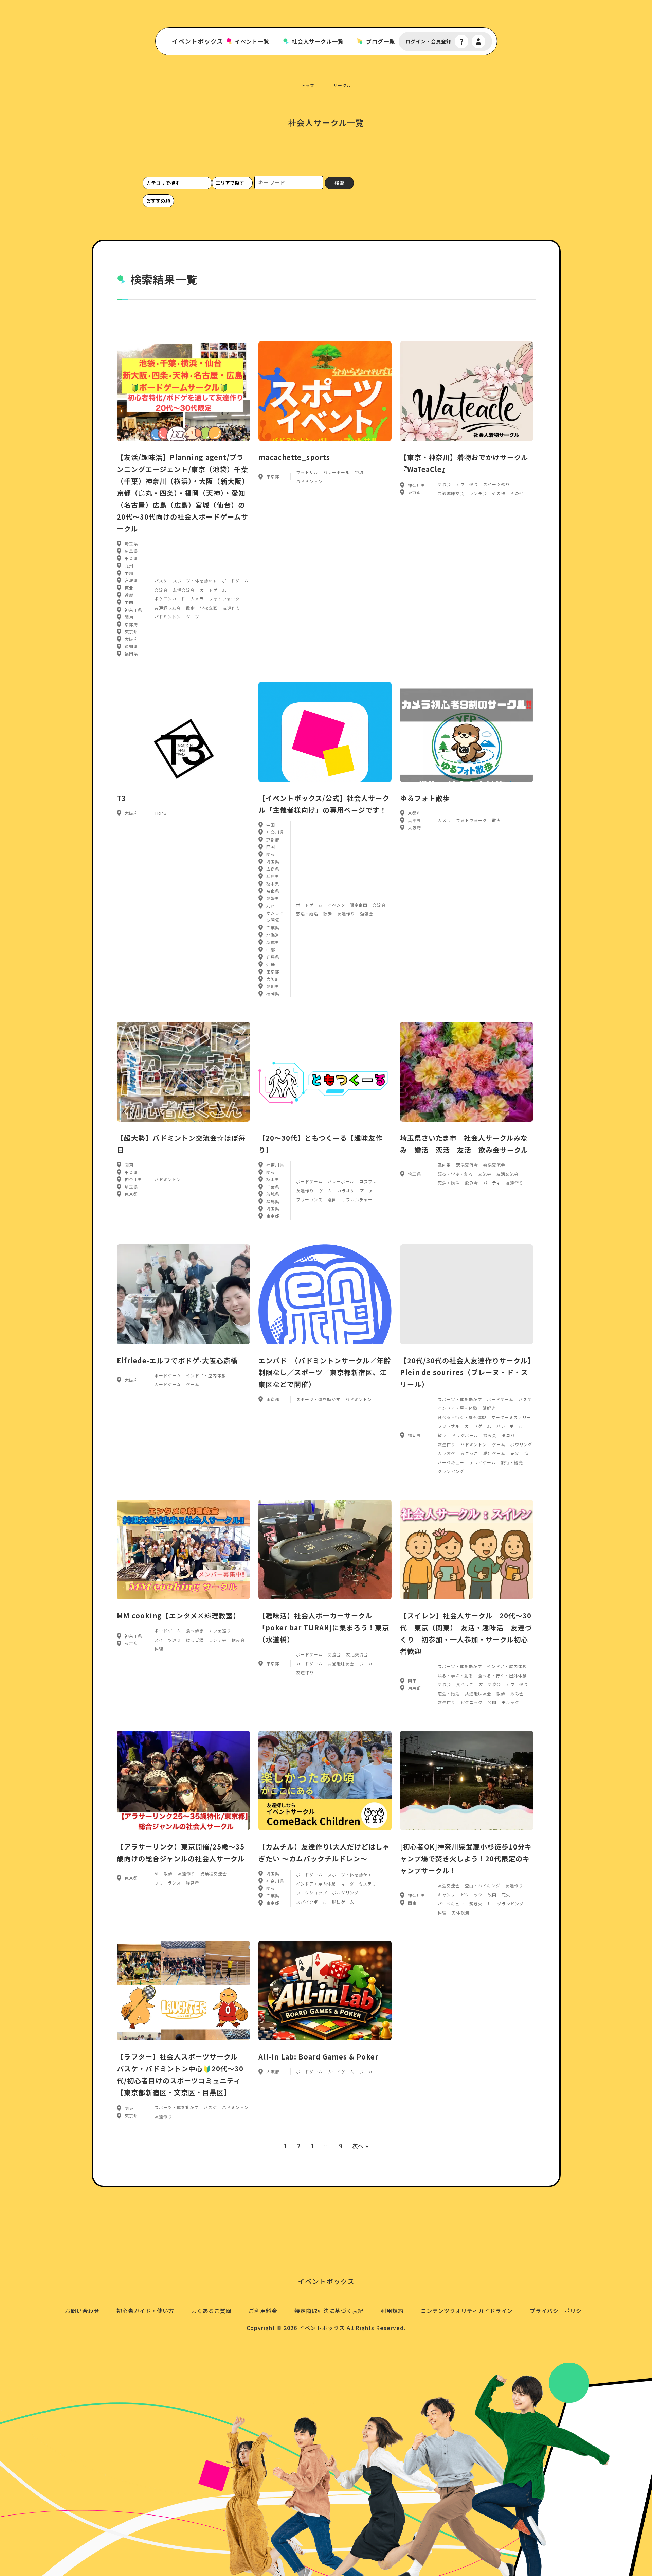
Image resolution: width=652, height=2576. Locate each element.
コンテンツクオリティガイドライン (467, 2311)
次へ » (360, 2146)
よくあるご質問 (211, 2311)
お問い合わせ (82, 2311)
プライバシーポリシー (559, 2311)
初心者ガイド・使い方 (145, 2311)
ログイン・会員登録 (428, 42)
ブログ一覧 (381, 42)
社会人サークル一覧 (318, 42)
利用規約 (392, 2311)
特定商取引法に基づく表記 (329, 2311)
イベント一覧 (252, 42)
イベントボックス (197, 41)
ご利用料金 (263, 2311)
